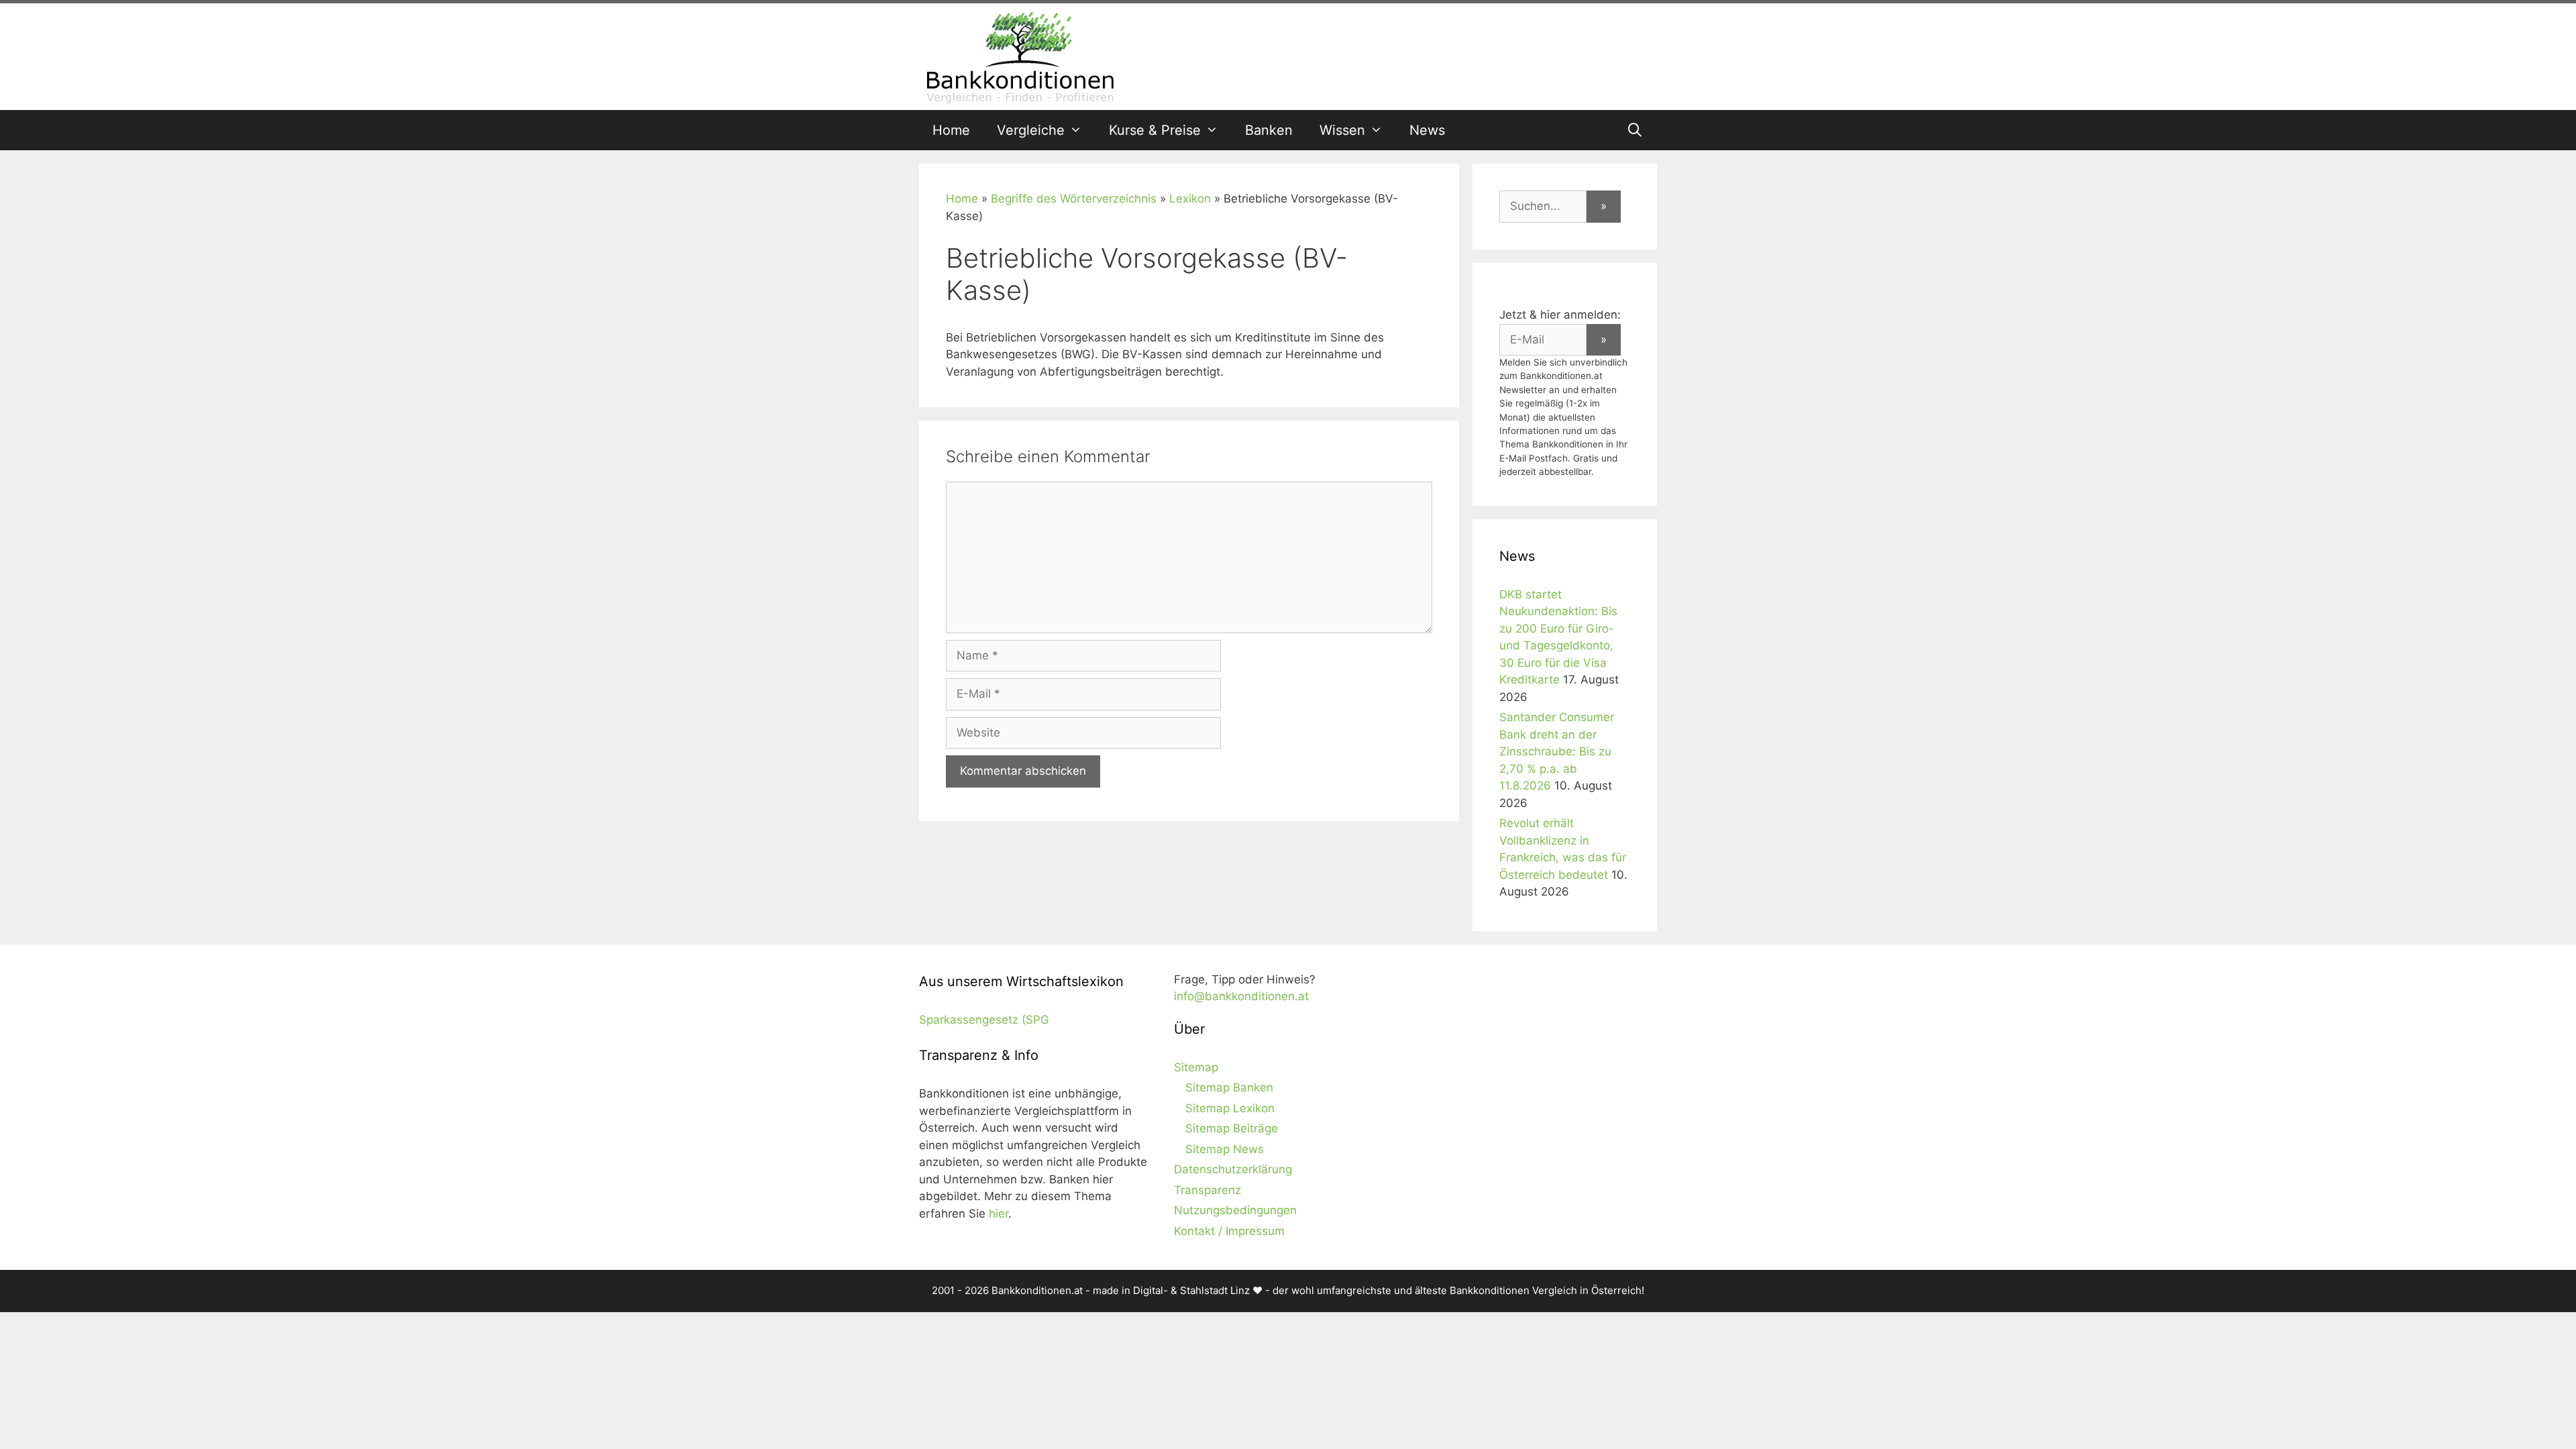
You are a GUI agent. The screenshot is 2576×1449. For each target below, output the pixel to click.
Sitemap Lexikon (1230, 1108)
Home (951, 130)
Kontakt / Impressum (1229, 1231)
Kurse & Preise (1155, 130)
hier (999, 1214)
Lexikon (1190, 199)
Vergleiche (1031, 130)
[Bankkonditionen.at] (1020, 56)
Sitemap (1196, 1067)
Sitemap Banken (1229, 1087)
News (1427, 130)
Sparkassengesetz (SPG (984, 1020)
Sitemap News (1225, 1149)
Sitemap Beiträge (1232, 1128)
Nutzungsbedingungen (1235, 1210)
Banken (1269, 130)
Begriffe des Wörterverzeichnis (1074, 199)
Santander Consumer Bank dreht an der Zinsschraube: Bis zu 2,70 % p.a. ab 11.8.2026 (1557, 751)
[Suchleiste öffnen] (1635, 130)
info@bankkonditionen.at (1241, 996)
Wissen (1342, 130)
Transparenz (1207, 1190)
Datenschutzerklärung (1233, 1169)
